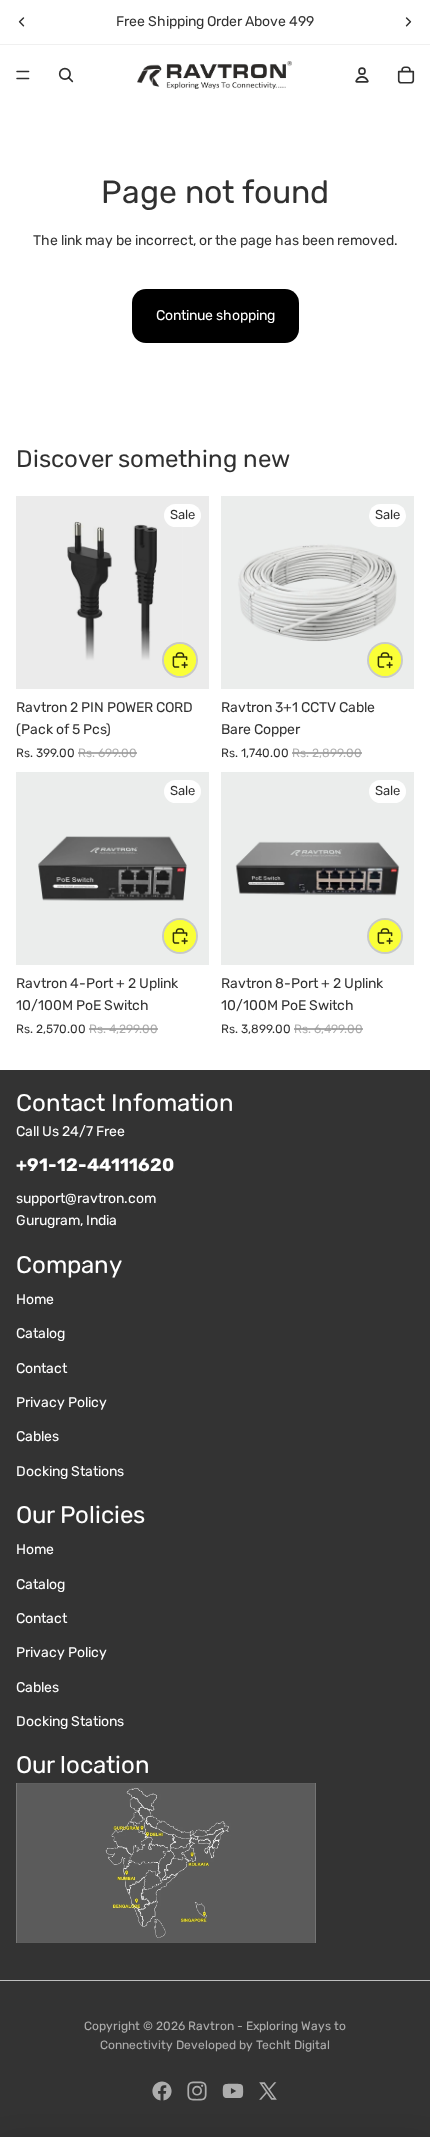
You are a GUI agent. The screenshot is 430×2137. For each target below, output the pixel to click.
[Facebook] (162, 2091)
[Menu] (23, 75)
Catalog (40, 1333)
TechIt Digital (293, 2045)
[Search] (66, 75)
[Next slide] (408, 22)
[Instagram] (197, 2091)
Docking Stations (70, 1471)
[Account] (362, 75)
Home (35, 1299)
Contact (41, 1368)
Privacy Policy (61, 1402)
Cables (37, 1436)
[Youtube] (233, 2091)
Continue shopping (215, 315)
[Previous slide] (22, 22)
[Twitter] (268, 2091)
